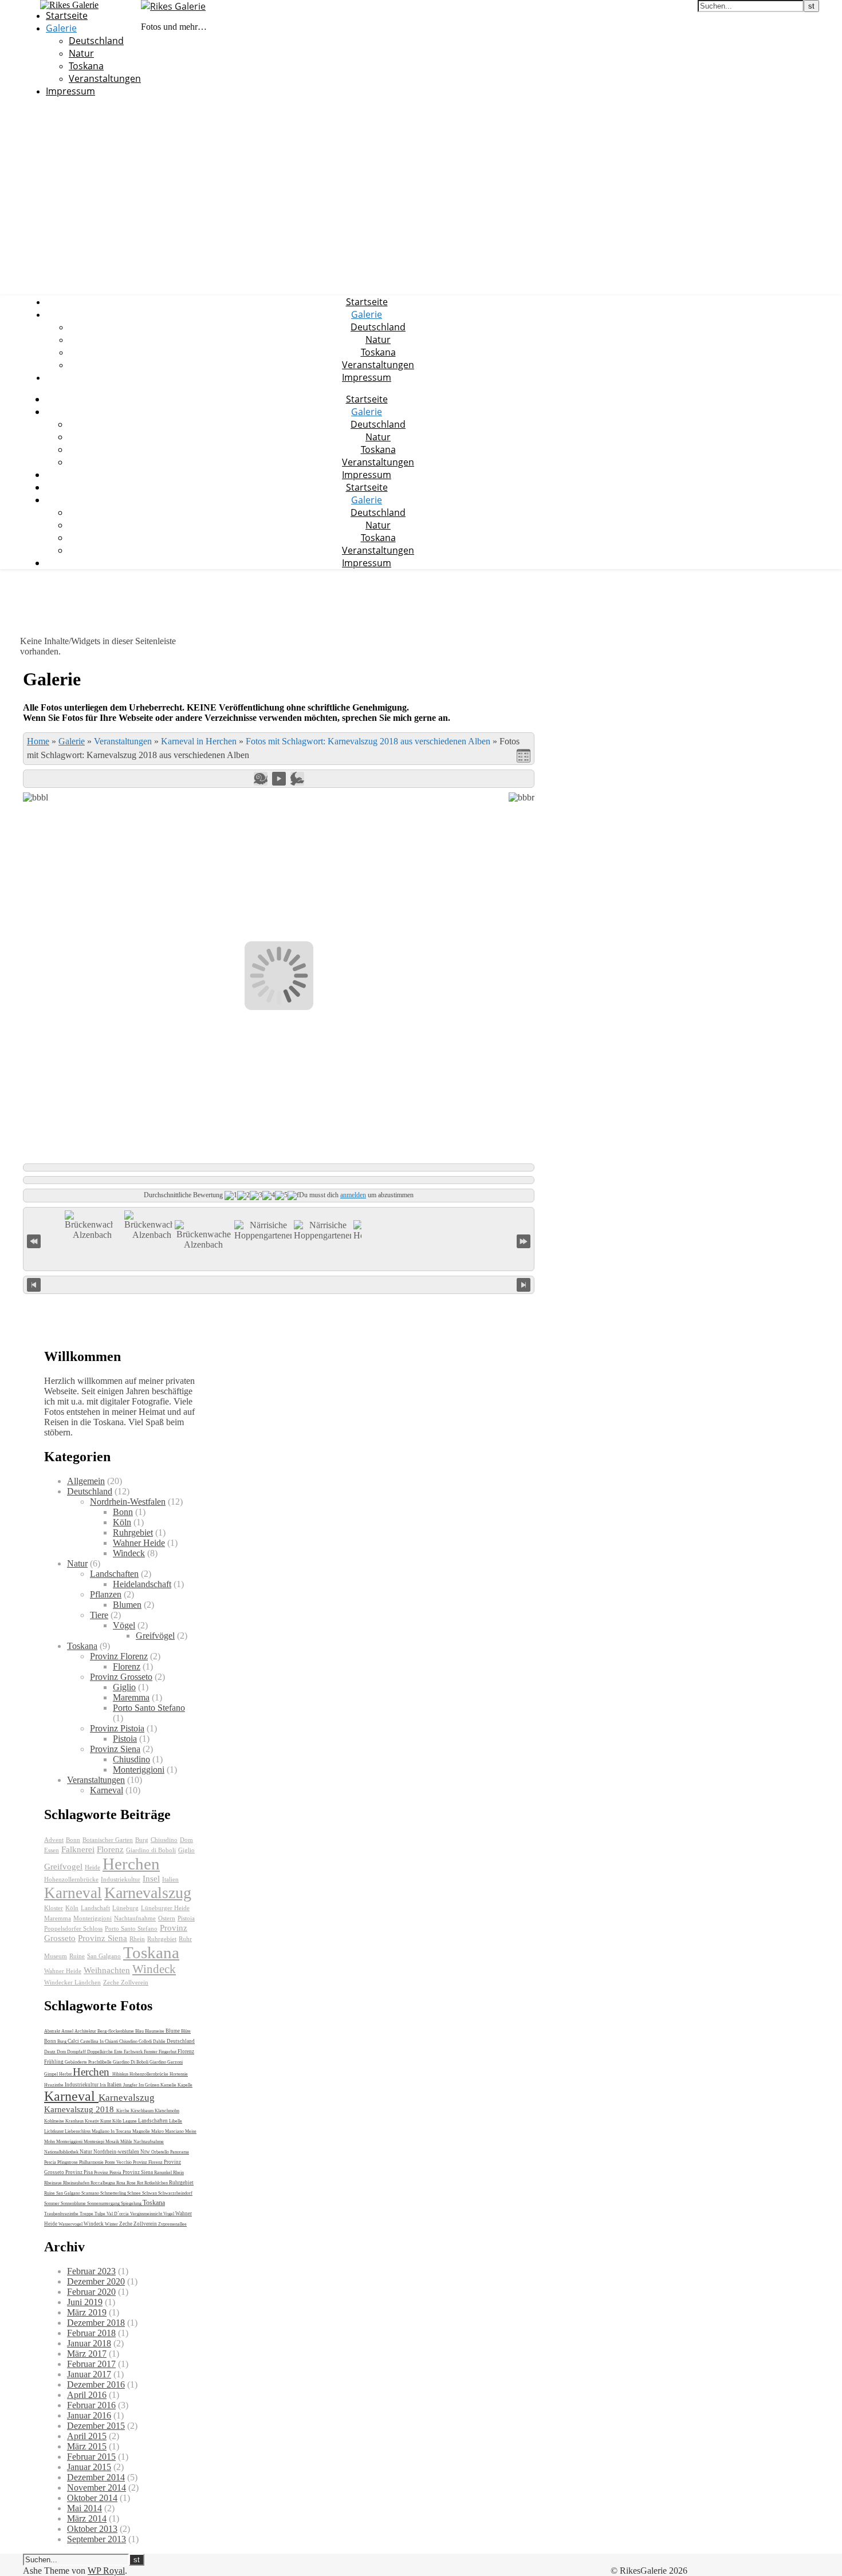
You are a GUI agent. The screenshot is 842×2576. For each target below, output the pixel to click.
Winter (112, 2224)
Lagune (130, 2121)
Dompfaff (77, 2052)
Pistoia (125, 1739)
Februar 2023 (91, 2271)
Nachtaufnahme (135, 1918)
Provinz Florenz (119, 1656)
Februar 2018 (91, 2333)
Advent (54, 1840)
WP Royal (106, 2571)
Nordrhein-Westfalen (128, 1502)
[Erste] (34, 1240)
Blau (140, 2031)
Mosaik (113, 2142)
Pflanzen (106, 1594)
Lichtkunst (54, 2131)
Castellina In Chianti (100, 2042)
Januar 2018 (89, 2343)
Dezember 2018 (96, 2323)
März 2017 (87, 2354)
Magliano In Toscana (112, 2131)
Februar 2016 (91, 2405)
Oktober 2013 (92, 2529)
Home (38, 741)
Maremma (131, 1697)
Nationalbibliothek (62, 2152)
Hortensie (179, 2074)
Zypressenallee (172, 2224)
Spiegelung (132, 2204)
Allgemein (86, 1481)
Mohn (50, 2142)
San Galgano (104, 1956)
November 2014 (97, 2488)
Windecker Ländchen (72, 1983)
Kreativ (93, 2121)
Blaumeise (155, 2031)
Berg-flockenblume (116, 2031)
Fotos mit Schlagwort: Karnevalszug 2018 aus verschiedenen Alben (368, 741)
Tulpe (101, 2214)
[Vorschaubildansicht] (524, 756)
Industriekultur (121, 1879)
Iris (103, 2085)
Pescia (51, 2162)
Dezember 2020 (96, 2281)
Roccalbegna (103, 2183)
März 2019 (87, 2312)
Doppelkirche (101, 2052)
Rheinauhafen (77, 2183)
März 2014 (87, 2518)
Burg (142, 1840)
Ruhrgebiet (133, 1532)
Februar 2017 (91, 2364)
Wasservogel (71, 2224)
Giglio (124, 1687)
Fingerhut (168, 2052)
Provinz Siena (115, 1749)
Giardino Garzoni (166, 2062)
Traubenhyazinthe (62, 2214)
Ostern (167, 1918)
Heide (93, 1867)
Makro (158, 2131)
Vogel (169, 2214)
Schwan (150, 2193)
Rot (141, 2183)
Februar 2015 (91, 2457)
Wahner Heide (139, 1543)
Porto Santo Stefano (149, 1708)
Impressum (70, 91)
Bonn (123, 1512)
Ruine (77, 1956)
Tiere (99, 1615)
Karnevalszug (148, 1893)
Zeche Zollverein (126, 1983)
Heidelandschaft (142, 1584)
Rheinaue (54, 2183)
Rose (132, 2183)
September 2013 (97, 2539)
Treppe (87, 2214)
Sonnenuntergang (104, 2204)
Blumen (127, 1605)
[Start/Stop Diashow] (279, 779)
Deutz (50, 2052)
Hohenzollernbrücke (71, 1879)
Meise (191, 2131)
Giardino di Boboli (151, 1850)
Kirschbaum (143, 2111)
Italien (170, 1879)
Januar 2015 (89, 2467)
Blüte (186, 2031)
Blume (173, 2031)
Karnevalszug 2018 (80, 2109)
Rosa (121, 2183)
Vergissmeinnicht (147, 2214)
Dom (186, 1840)
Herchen (131, 1864)
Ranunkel (164, 2173)
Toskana (86, 66)
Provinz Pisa (80, 2172)
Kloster (54, 1908)
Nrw (146, 2152)
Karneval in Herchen (199, 741)
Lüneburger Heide (165, 1908)
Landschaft (95, 1908)
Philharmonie (92, 2162)
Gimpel (52, 2074)
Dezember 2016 (96, 2384)
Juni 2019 (85, 2302)
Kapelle (185, 2085)
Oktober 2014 (92, 2498)
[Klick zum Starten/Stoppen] (279, 1283)
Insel (151, 1878)
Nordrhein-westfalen (117, 2152)
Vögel (124, 1625)
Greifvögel (155, 1636)
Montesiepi (95, 2142)
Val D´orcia (118, 2214)
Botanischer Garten (108, 1840)
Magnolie (142, 2131)
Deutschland (96, 41)
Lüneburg (125, 1908)
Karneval (107, 1790)
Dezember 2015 (96, 2426)
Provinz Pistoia (117, 1728)
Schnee (135, 2193)
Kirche (123, 2111)
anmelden (353, 1195)
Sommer (52, 2204)
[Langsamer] (261, 779)
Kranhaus (75, 2121)
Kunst (106, 2121)
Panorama (180, 2152)
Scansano (91, 2193)
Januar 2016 (89, 2415)
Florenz (127, 1666)
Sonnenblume (74, 2204)
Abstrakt (53, 2031)
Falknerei (78, 1849)
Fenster (151, 2052)
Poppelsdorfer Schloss (73, 1929)
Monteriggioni (139, 1770)
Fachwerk (134, 2052)
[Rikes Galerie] (173, 6)
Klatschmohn (167, 2111)
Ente (119, 2052)
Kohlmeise (55, 2121)
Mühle (127, 2142)
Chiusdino (131, 1759)
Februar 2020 (91, 2292)
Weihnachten (107, 1970)
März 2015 (87, 2446)
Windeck (129, 1553)
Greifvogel (63, 1866)
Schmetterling (114, 2193)
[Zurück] (34, 1285)
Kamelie (169, 2085)
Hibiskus (121, 2074)
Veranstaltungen (105, 78)
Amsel (68, 2031)
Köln (122, 1522)
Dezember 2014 (96, 2477)
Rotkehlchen (157, 2183)
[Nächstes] (524, 1285)
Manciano (175, 2131)
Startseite (67, 15)
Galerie (61, 28)
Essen (52, 1850)
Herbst (66, 2074)
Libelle (176, 2121)
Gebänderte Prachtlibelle (89, 2062)
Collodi (146, 2042)
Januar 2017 (89, 2374)
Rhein (137, 1939)
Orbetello (161, 2152)
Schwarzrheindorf (175, 2193)
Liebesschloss (78, 2131)
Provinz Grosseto (121, 1677)
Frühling (54, 2062)
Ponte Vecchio (119, 2162)
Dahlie (160, 2042)
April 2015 (87, 2436)
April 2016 (87, 2395)
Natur (81, 53)
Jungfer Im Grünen (142, 2085)
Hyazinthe (54, 2085)
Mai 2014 (84, 2508)
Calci (74, 2041)
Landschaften (114, 1574)
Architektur (86, 2031)
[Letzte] (524, 1240)
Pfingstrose (68, 2162)
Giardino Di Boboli (131, 2062)
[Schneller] (297, 779)
